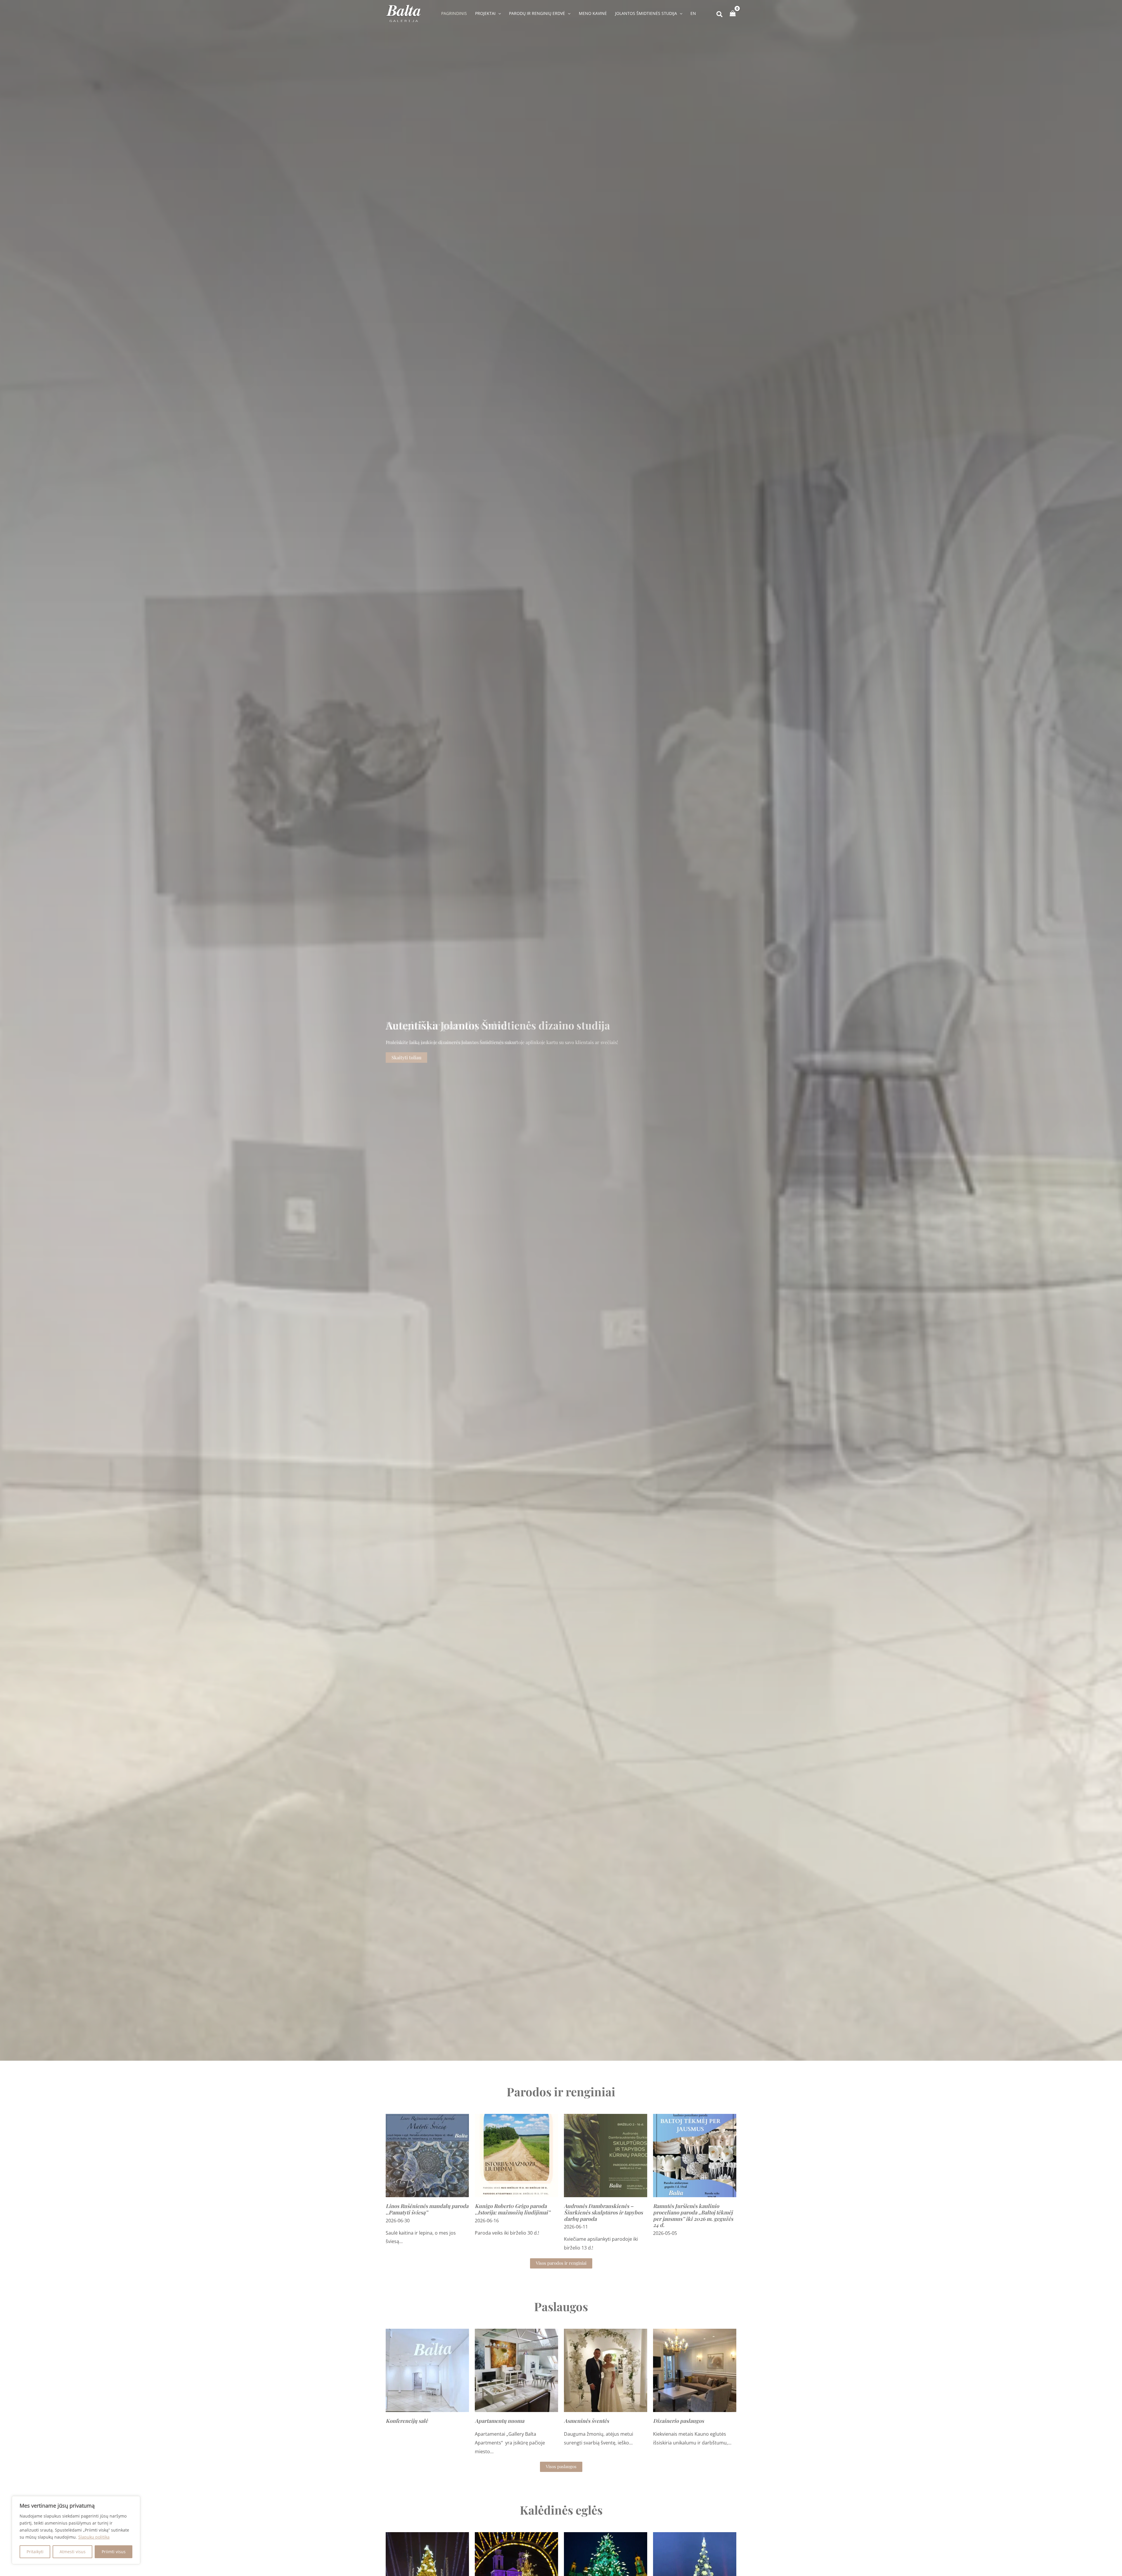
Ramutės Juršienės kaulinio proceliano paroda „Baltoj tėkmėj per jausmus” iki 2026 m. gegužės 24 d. (693, 2215)
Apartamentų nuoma (499, 2421)
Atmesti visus (73, 2552)
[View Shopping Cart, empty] (733, 13)
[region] (76, 2530)
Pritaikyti (35, 2552)
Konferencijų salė (407, 2421)
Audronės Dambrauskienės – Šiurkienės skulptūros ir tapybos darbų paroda (603, 2212)
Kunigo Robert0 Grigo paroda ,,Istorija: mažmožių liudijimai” (512, 2209)
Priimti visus (114, 2552)
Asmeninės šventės (586, 2421)
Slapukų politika (94, 2537)
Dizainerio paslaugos (678, 2421)
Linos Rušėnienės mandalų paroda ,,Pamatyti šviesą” (427, 2209)
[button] (498, 13)
